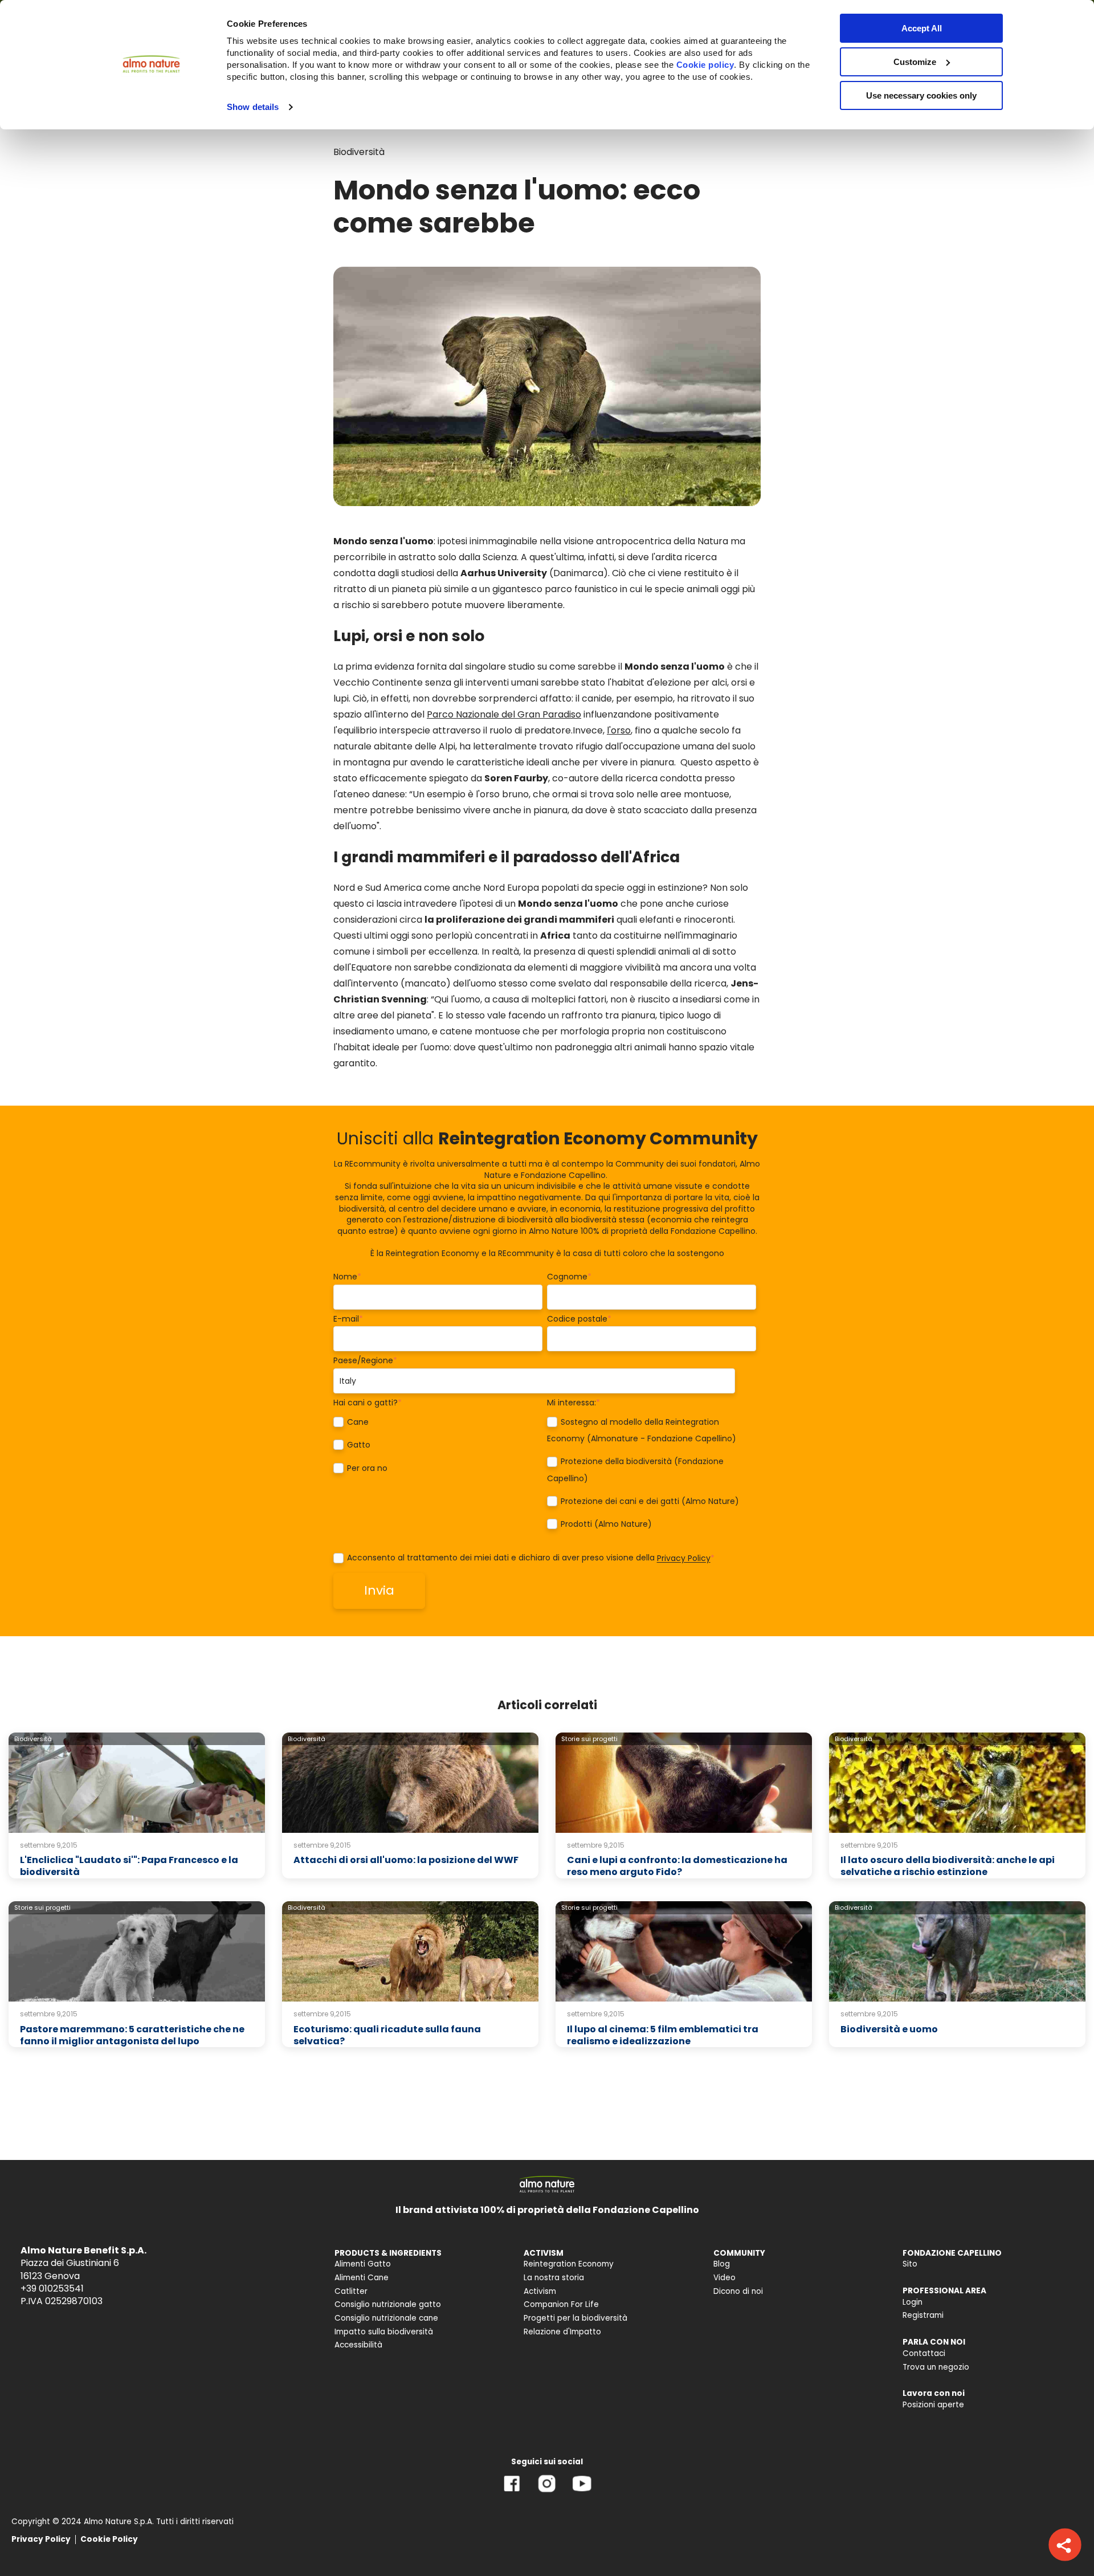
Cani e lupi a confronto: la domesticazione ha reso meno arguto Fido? (677, 1866)
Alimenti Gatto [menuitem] (363, 2264)
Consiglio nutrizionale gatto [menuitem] (388, 2304)
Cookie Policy (109, 2539)
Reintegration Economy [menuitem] (569, 2264)
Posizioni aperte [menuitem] (933, 2405)
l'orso (619, 730)
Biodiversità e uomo (889, 2029)
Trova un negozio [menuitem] (936, 2367)
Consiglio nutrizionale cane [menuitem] (386, 2318)
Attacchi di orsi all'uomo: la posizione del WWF (406, 1860)
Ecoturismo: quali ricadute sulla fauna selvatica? (387, 2035)
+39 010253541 (52, 2288)
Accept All (922, 28)
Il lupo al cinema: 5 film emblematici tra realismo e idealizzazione (663, 2035)
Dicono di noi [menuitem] (738, 2291)
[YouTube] (582, 2492)
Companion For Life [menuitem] (561, 2304)
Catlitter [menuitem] (351, 2291)
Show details (253, 107)
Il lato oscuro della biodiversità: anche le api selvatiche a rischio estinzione (948, 1866)
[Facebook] (512, 2492)
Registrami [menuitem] (923, 2315)
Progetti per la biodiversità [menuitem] (575, 2318)
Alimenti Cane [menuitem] (362, 2278)
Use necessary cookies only (921, 95)
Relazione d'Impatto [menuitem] (562, 2332)
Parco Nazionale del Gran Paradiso (504, 714)
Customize (915, 62)
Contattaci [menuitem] (924, 2353)
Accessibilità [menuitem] (358, 2345)
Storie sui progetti (589, 1739)
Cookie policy (705, 65)
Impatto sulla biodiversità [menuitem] (384, 2332)
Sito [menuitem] (910, 2264)
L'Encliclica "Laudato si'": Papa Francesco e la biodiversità (129, 1866)
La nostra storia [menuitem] (554, 2278)
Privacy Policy (684, 1559)
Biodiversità (359, 152)
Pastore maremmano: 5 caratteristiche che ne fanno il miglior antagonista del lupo (132, 2035)
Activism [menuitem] (540, 2291)
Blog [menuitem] (722, 2264)
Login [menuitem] (913, 2302)
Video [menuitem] (724, 2278)
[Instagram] (547, 2492)
